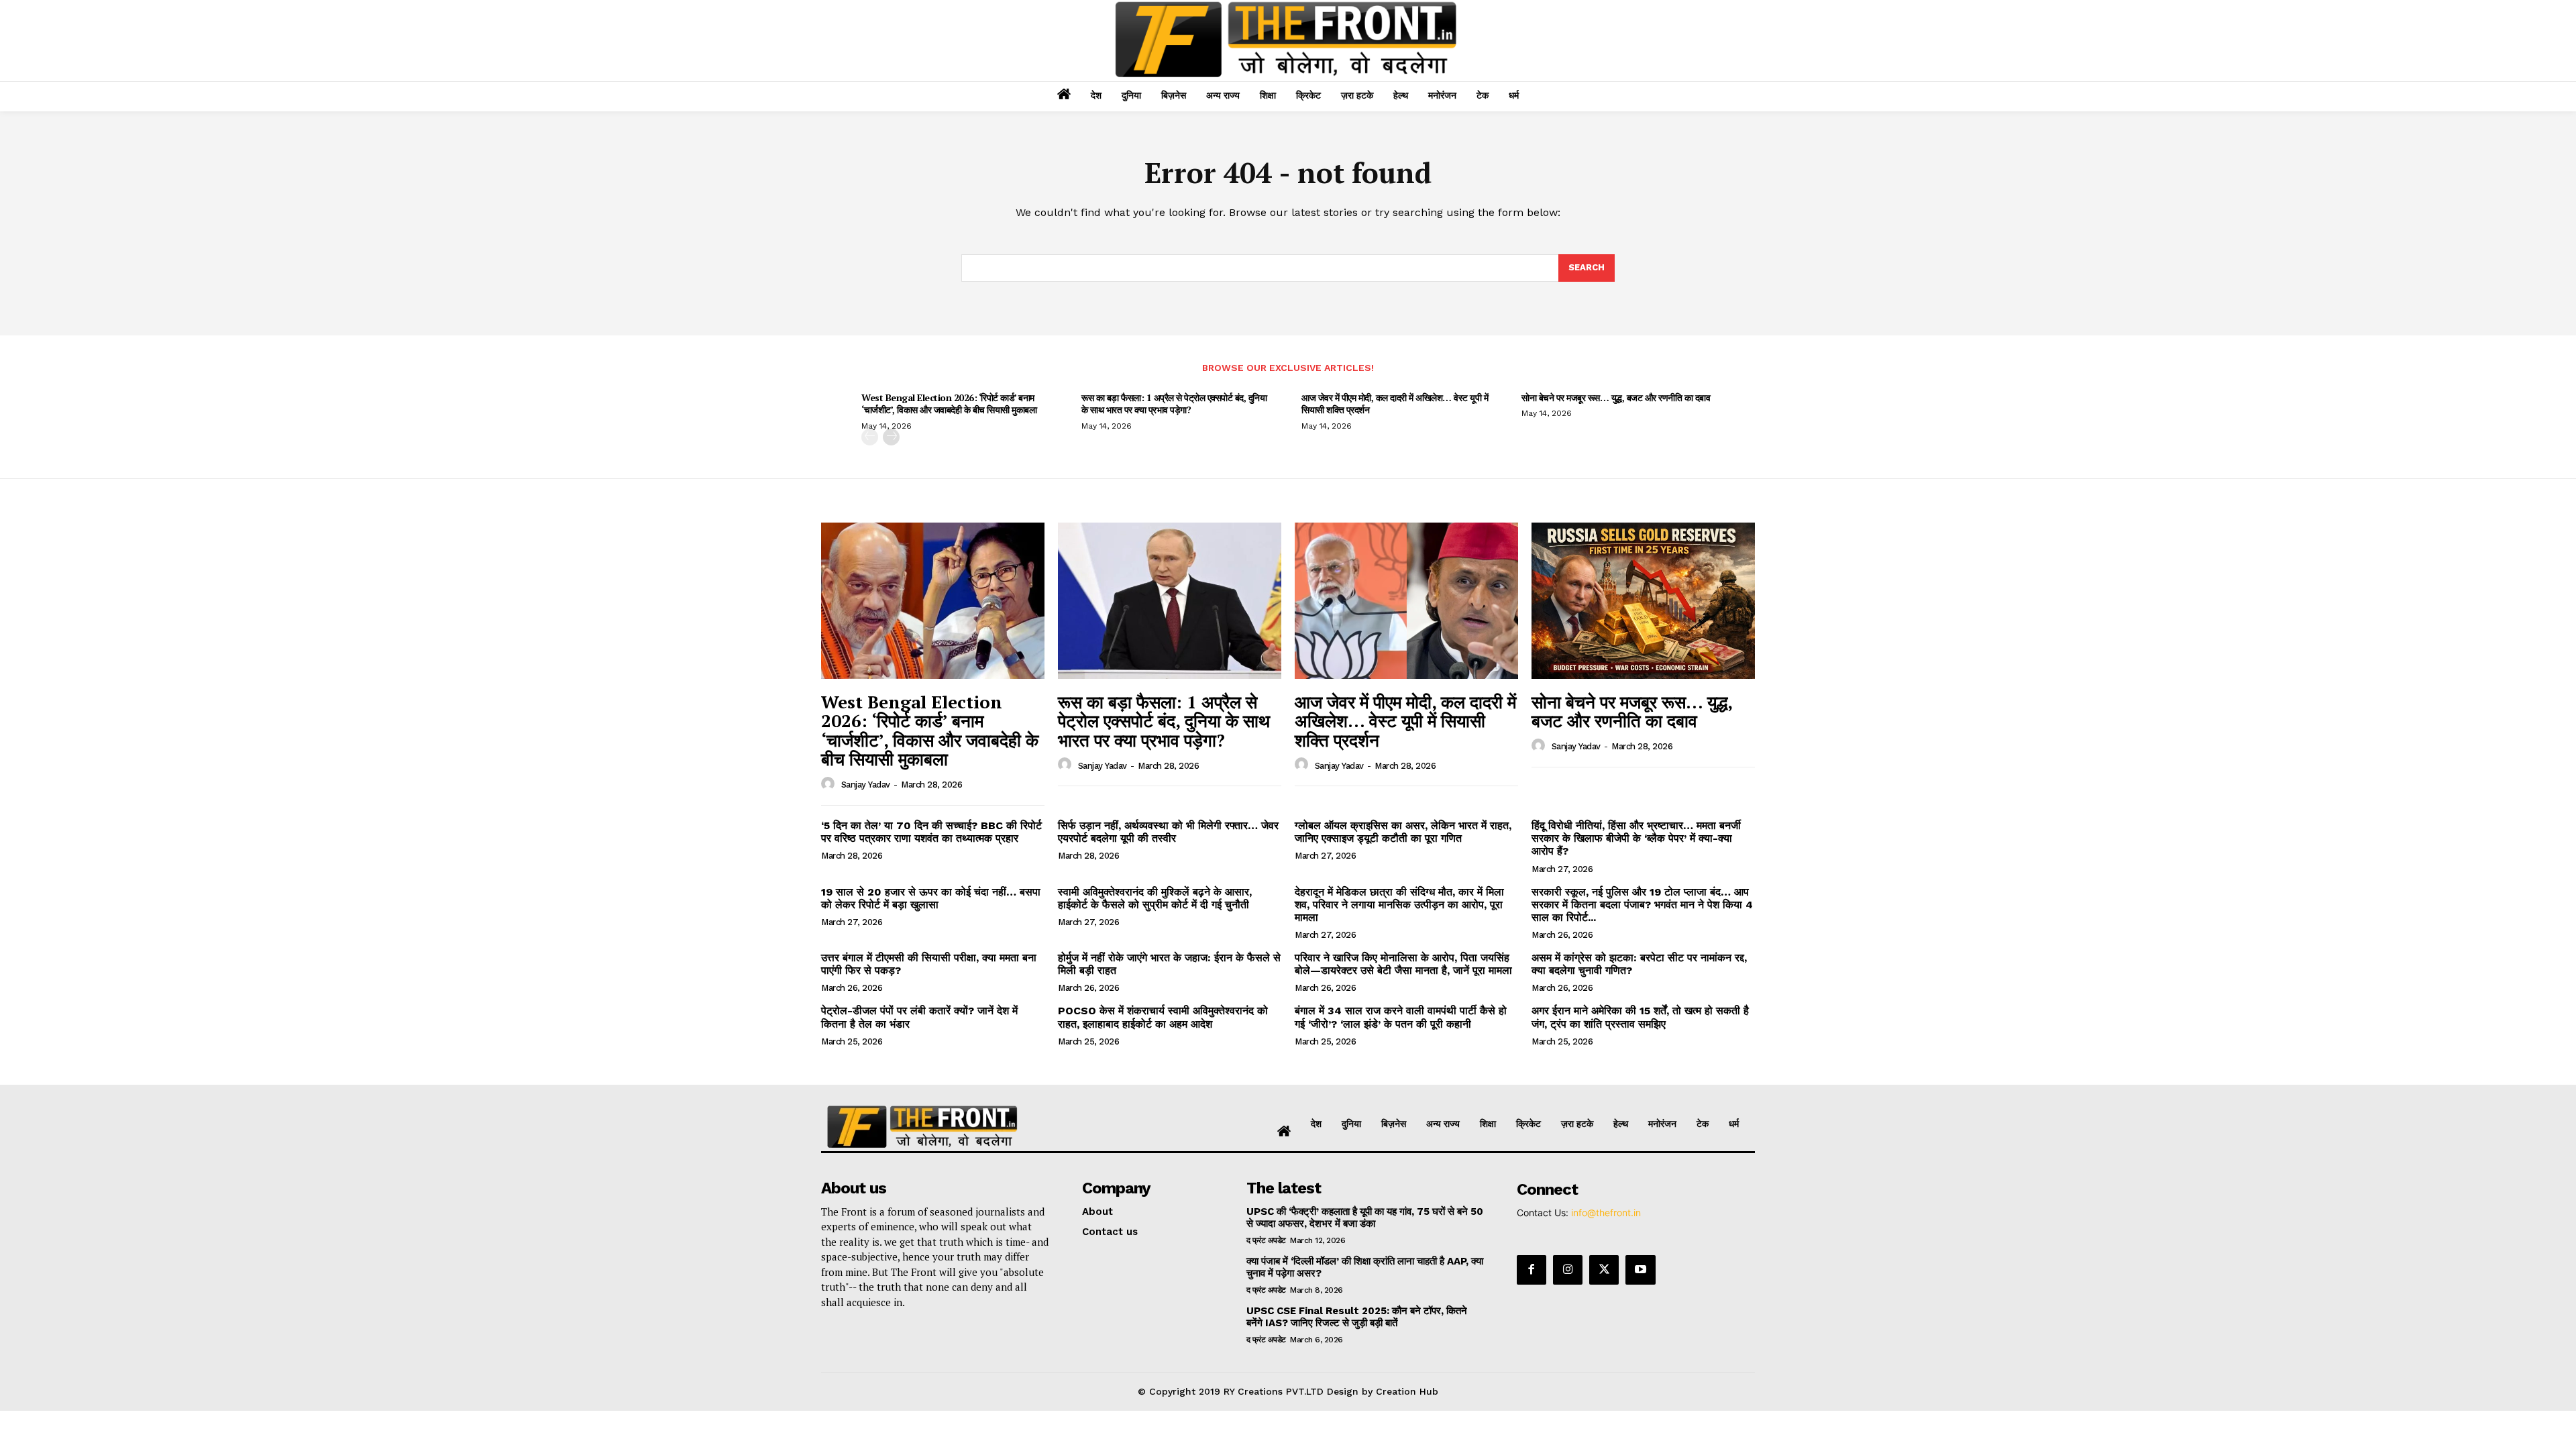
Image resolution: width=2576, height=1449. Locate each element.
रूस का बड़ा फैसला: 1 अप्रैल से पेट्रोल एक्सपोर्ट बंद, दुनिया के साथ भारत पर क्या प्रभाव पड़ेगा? (1174, 404)
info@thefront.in (1606, 1213)
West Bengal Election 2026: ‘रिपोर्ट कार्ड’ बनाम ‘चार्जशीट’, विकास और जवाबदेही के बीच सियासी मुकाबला (949, 404)
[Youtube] (1640, 1270)
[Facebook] (1532, 1270)
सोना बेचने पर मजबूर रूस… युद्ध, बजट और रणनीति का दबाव (1616, 397)
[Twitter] (1604, 1270)
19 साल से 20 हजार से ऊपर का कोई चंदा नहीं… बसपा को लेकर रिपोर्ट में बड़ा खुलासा (931, 898)
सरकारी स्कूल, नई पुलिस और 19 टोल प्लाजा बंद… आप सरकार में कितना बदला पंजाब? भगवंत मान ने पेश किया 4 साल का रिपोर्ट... (1642, 905)
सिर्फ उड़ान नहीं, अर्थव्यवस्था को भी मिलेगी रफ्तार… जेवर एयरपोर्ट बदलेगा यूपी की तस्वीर (1168, 832)
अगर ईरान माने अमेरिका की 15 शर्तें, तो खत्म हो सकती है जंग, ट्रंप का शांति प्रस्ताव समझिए (1640, 1017)
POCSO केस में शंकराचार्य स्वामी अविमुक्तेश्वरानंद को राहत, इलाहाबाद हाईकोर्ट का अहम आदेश (1163, 1017)
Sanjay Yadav (866, 785)
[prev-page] (870, 437)
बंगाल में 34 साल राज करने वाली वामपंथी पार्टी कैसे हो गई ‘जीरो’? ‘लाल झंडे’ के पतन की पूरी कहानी (1401, 1017)
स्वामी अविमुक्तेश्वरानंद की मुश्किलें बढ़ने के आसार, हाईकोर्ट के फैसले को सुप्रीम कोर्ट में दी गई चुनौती (1155, 898)
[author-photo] (830, 784)
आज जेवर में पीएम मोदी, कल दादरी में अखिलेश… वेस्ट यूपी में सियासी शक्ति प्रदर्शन (1395, 404)
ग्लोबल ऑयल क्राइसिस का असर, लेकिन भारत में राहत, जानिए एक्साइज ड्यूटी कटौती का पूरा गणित (1403, 832)
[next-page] (891, 437)
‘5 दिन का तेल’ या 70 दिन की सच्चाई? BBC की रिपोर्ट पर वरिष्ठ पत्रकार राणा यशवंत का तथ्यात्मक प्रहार (931, 832)
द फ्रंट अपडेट (1266, 1240)
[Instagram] (1568, 1270)
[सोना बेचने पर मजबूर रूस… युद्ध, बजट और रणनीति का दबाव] (1643, 601)
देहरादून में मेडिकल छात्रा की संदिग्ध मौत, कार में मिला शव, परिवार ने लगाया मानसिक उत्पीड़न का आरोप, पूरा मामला (1399, 905)
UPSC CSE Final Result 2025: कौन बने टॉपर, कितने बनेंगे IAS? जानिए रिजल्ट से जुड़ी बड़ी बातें (1357, 1317)
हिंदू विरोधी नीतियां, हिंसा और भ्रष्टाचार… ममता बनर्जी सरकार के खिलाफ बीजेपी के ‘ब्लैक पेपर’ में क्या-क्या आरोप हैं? (1636, 838)
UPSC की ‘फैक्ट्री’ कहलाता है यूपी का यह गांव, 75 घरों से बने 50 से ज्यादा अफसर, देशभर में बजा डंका (1365, 1218)
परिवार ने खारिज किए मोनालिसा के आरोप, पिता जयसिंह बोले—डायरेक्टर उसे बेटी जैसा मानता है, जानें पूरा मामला (1403, 964)
